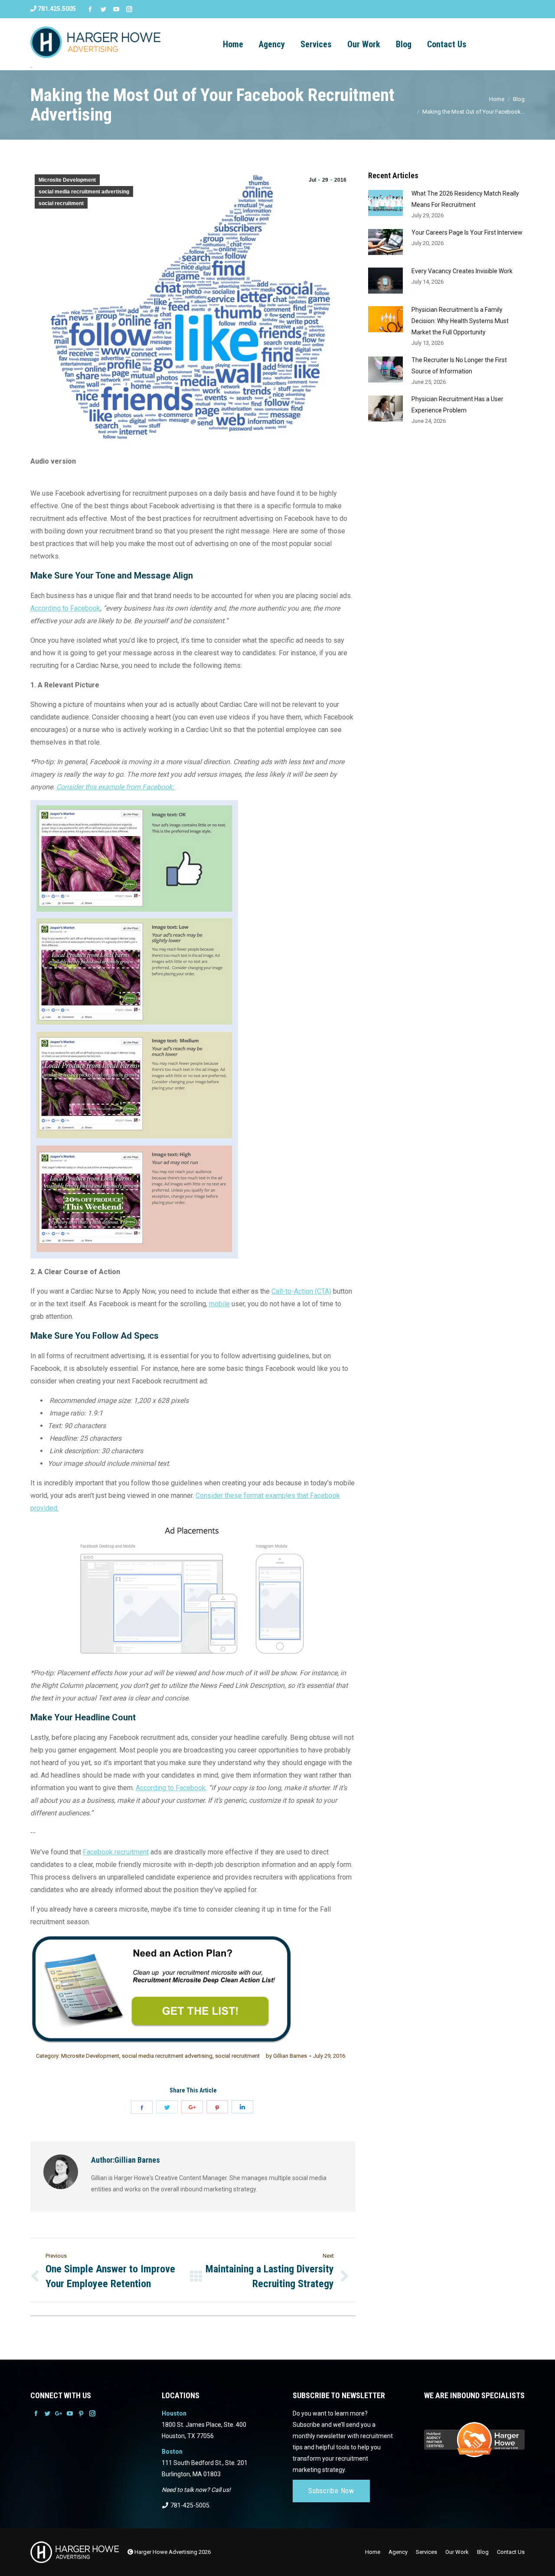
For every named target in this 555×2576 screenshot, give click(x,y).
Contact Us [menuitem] (447, 44)
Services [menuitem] (316, 44)
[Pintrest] (217, 2107)
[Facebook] (90, 9)
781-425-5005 (189, 2505)
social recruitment (61, 203)
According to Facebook (65, 608)
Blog (519, 99)
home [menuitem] (233, 44)
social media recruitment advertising (84, 192)
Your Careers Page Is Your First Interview (467, 232)
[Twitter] (103, 9)
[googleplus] (192, 2107)
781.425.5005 (56, 9)
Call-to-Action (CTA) (301, 1291)
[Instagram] (129, 9)
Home (497, 99)
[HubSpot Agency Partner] (474, 2454)
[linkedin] (242, 2107)
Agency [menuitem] (272, 44)
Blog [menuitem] (404, 44)
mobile (219, 1304)
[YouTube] (116, 9)
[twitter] (167, 2107)
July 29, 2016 (329, 2056)
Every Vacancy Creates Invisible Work (462, 271)
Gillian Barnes (286, 2056)
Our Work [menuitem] (364, 44)
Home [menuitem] (373, 2552)
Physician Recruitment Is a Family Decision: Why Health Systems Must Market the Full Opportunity (460, 321)
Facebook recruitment (116, 1852)
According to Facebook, (171, 1788)
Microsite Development (67, 180)
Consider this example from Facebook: (116, 787)
